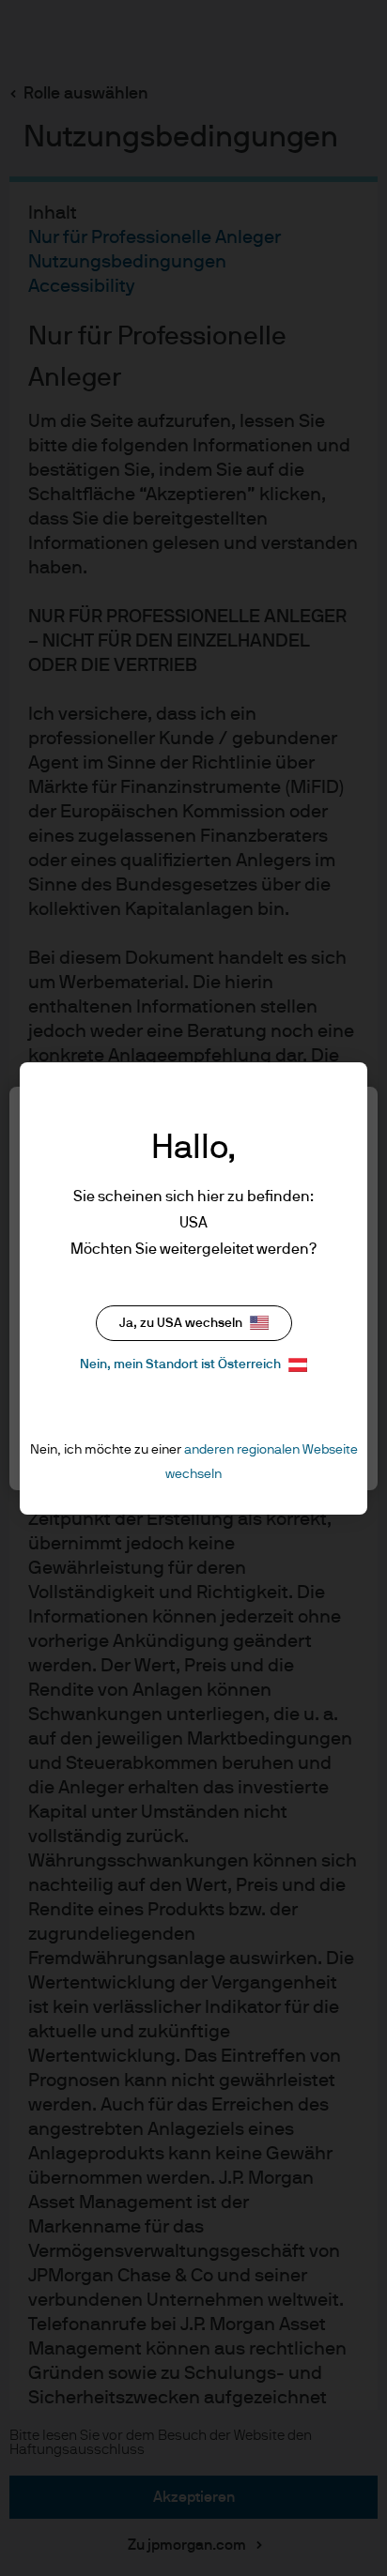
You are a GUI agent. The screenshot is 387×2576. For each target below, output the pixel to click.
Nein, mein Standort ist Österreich (180, 1364)
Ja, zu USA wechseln (181, 1323)
